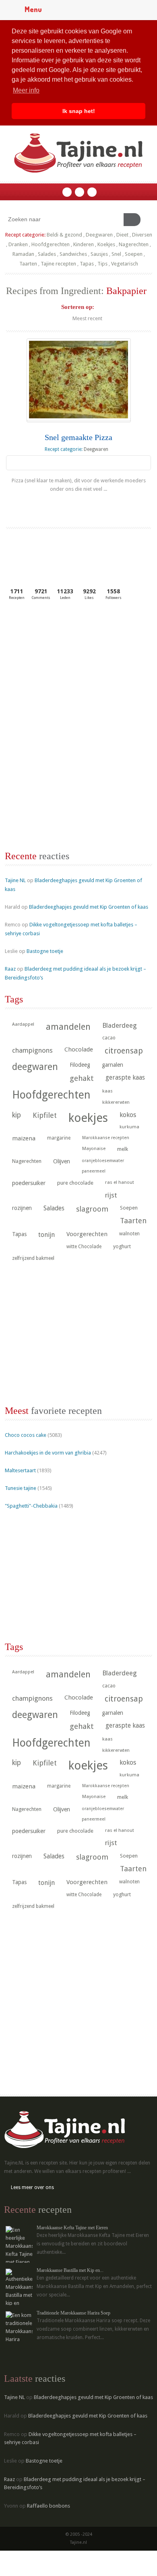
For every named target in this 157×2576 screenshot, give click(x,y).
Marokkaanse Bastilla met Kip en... (70, 2270)
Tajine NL (15, 880)
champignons (32, 1050)
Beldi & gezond (64, 235)
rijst (111, 1195)
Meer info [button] (26, 90)
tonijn (46, 1235)
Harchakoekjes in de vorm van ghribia (48, 1453)
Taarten (28, 264)
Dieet (122, 235)
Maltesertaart (20, 1470)
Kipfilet (45, 1115)
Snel (116, 254)
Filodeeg (80, 1065)
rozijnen (22, 1208)
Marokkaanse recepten (106, 1138)
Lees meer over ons (32, 2187)
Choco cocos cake (26, 1435)
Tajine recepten (58, 264)
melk (123, 1149)
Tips (102, 264)
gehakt (82, 1078)
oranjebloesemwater (103, 1161)
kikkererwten (116, 1102)
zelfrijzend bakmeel (33, 1258)
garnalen (113, 1065)
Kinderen (84, 244)
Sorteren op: (78, 307)
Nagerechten (134, 244)
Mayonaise (94, 1149)
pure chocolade (75, 1183)
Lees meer (79, 505)
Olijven (62, 1161)
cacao (109, 1038)
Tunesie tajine (21, 1488)
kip (17, 1115)
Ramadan (23, 254)
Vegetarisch (125, 264)
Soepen (134, 254)
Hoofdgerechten (51, 244)
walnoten (129, 1234)
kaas (107, 1091)
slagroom (92, 1209)
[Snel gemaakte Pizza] (79, 380)
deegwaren (35, 1067)
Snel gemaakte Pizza (78, 437)
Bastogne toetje (45, 951)
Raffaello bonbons (49, 2506)
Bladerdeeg (120, 1026)
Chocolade (79, 1049)
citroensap (124, 1051)
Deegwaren (99, 235)
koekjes (88, 1118)
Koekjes (106, 244)
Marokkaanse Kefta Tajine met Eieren (72, 2228)
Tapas (87, 264)
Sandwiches (73, 254)
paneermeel (94, 1171)
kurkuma (129, 1127)
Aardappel (23, 1024)
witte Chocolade (84, 1247)
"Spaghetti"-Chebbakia (31, 1506)
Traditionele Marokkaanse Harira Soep (73, 2313)
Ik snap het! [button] (79, 111)
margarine (59, 1138)
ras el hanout (120, 1182)
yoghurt (122, 1246)
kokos (128, 1115)
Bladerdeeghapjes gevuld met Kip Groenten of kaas (89, 907)
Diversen (142, 235)
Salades (47, 254)
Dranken (18, 244)
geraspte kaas (125, 1077)
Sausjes (99, 254)
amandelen (68, 1027)
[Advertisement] (65, 667)
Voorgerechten (87, 1234)
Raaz (10, 969)
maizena (24, 1138)
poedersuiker (29, 1183)
